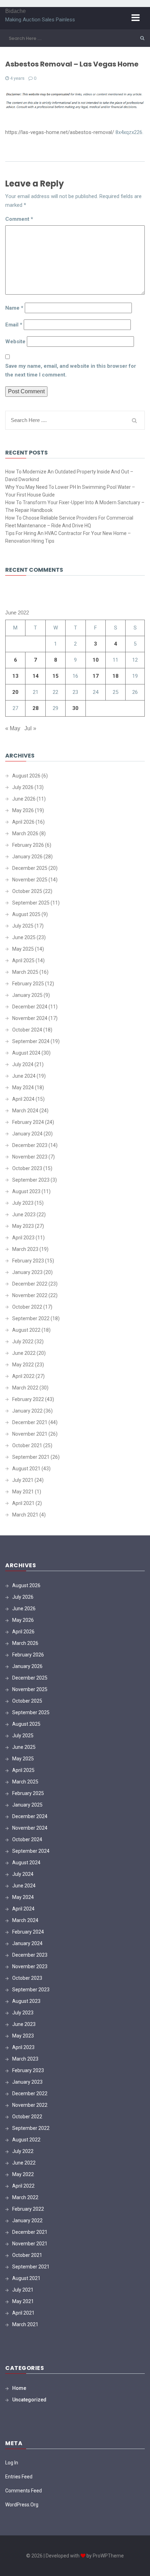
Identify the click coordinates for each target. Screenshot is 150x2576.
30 (75, 708)
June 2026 (24, 799)
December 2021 (30, 1422)
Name (14, 308)
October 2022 (27, 1307)
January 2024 (27, 1134)
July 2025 (23, 926)
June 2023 (24, 1215)
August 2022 (26, 1330)
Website (15, 342)
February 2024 (28, 1122)
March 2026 (25, 833)
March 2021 (25, 1515)
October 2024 (27, 1030)
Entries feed (19, 2477)
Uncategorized (29, 2400)
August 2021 (26, 1469)
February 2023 (28, 1261)
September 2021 (31, 1457)
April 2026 (23, 822)
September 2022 (31, 1318)
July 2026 (23, 787)
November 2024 (30, 1018)
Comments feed (24, 2491)
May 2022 (23, 1365)
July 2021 (23, 1480)
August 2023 (26, 1191)
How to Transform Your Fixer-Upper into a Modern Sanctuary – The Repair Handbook (75, 506)
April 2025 (23, 960)
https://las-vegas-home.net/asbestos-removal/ (60, 132)
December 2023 (30, 1145)
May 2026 (23, 810)
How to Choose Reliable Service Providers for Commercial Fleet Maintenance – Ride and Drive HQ (69, 522)
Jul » (30, 728)
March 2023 (25, 1249)
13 (15, 676)
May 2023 (23, 1226)
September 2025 (31, 903)
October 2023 (27, 1168)
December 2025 (30, 868)
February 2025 (28, 984)
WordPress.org (22, 2505)
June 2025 (24, 937)
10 (96, 660)
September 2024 (31, 1041)
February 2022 (28, 1399)
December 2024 (30, 1007)
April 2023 (23, 1238)
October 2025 (27, 891)
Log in (12, 2463)
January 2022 (27, 1411)
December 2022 (30, 1284)
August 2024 (26, 1053)
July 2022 (23, 1342)
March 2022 (25, 1388)
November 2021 (30, 1434)
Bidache (16, 11)
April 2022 (23, 1376)
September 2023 (31, 1180)
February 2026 (28, 845)
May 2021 (23, 1492)
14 (36, 676)
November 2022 (30, 1295)
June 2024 (24, 1076)
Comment (19, 219)
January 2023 (27, 1272)
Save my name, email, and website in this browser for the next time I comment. (71, 370)
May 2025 (23, 949)
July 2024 (23, 1064)
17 (96, 676)
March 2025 (25, 972)
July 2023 (23, 1203)
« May (13, 728)
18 (115, 676)
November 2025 (30, 880)
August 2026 (26, 776)
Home (19, 2388)
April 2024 (23, 1099)
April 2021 (23, 1503)
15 (55, 676)
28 (36, 708)
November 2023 (30, 1157)
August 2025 (26, 914)
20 (15, 692)
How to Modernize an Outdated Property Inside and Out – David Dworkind (69, 476)
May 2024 (23, 1088)
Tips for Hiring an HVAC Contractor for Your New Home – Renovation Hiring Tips (68, 537)
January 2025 (27, 995)
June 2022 (24, 1353)
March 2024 (25, 1111)
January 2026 (27, 857)
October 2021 (27, 1445)
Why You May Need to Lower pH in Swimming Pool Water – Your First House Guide (70, 491)
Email (14, 325)
